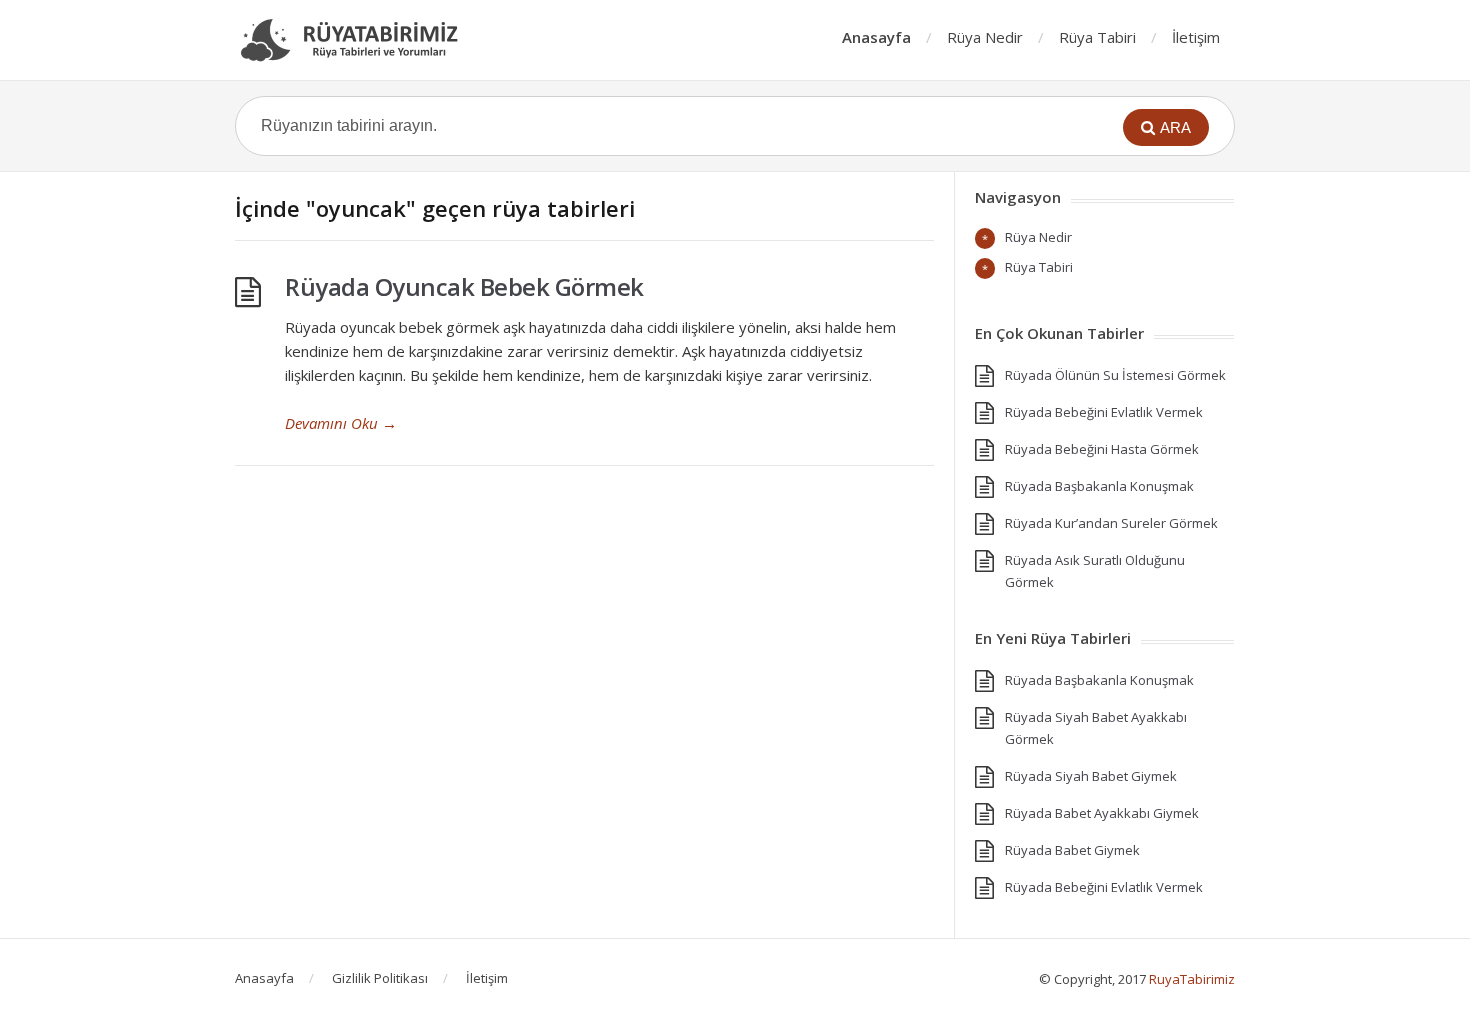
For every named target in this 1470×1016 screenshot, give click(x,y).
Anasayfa (876, 37)
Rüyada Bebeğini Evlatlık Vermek (1104, 412)
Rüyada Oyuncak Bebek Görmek (464, 286)
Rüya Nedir (985, 37)
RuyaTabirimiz (1192, 979)
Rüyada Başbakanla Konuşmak (1099, 486)
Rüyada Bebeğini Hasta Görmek (1102, 449)
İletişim (1196, 37)
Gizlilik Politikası (380, 978)
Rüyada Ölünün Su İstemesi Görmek (1115, 375)
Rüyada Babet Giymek (1072, 850)
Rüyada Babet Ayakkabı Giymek (1102, 813)
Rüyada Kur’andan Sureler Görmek (1111, 523)
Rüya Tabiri (1097, 37)
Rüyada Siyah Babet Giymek (1091, 776)
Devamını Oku (341, 423)
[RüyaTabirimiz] (360, 40)
